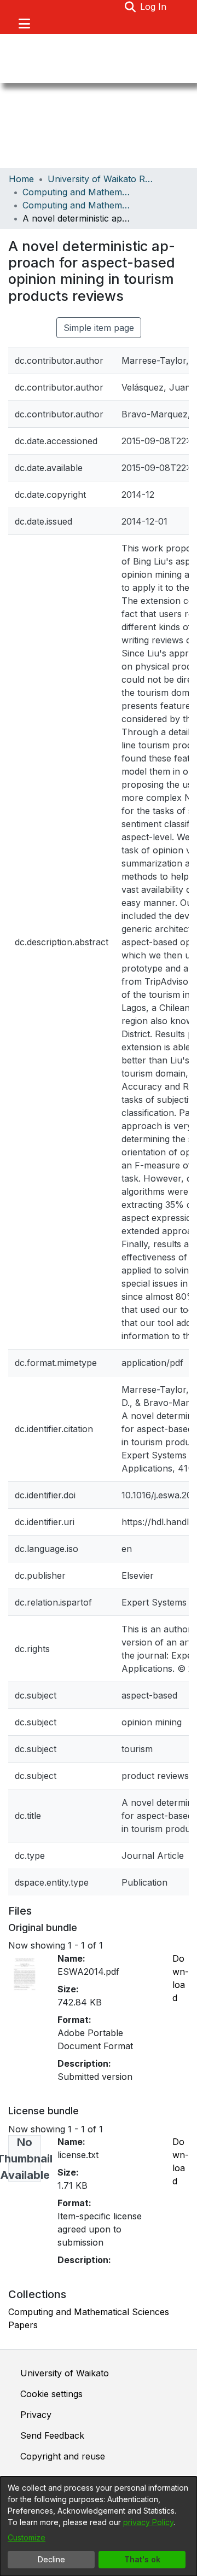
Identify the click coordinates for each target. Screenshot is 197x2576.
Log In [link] (154, 7)
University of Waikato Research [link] (102, 179)
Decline (51, 2559)
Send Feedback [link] (52, 2435)
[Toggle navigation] (24, 24)
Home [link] (21, 179)
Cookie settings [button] (51, 2394)
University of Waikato (65, 2373)
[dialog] (99, 2526)
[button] (130, 7)
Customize (27, 2537)
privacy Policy (148, 2522)
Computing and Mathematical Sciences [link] (77, 192)
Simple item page (99, 328)
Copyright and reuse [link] (63, 2456)
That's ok (142, 2559)
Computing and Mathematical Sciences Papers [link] (77, 205)
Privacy (36, 2415)
